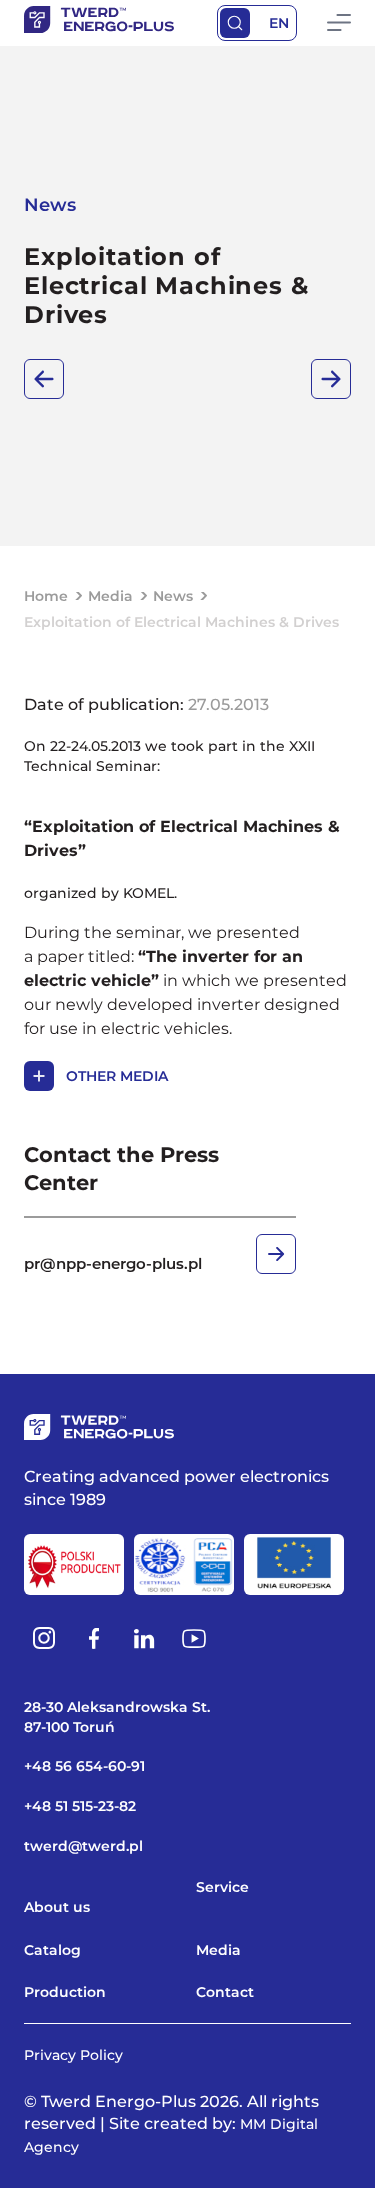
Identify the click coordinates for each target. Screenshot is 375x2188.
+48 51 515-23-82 (80, 1806)
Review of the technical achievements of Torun (331, 379)
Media (110, 596)
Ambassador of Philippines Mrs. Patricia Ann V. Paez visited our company (44, 379)
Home (46, 596)
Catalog (52, 1950)
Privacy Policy (73, 2055)
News (173, 596)
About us (57, 1907)
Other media (117, 1076)
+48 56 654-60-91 (84, 1766)
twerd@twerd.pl (83, 1846)
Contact (225, 1992)
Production (65, 1992)
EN (279, 23)
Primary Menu (339, 23)
